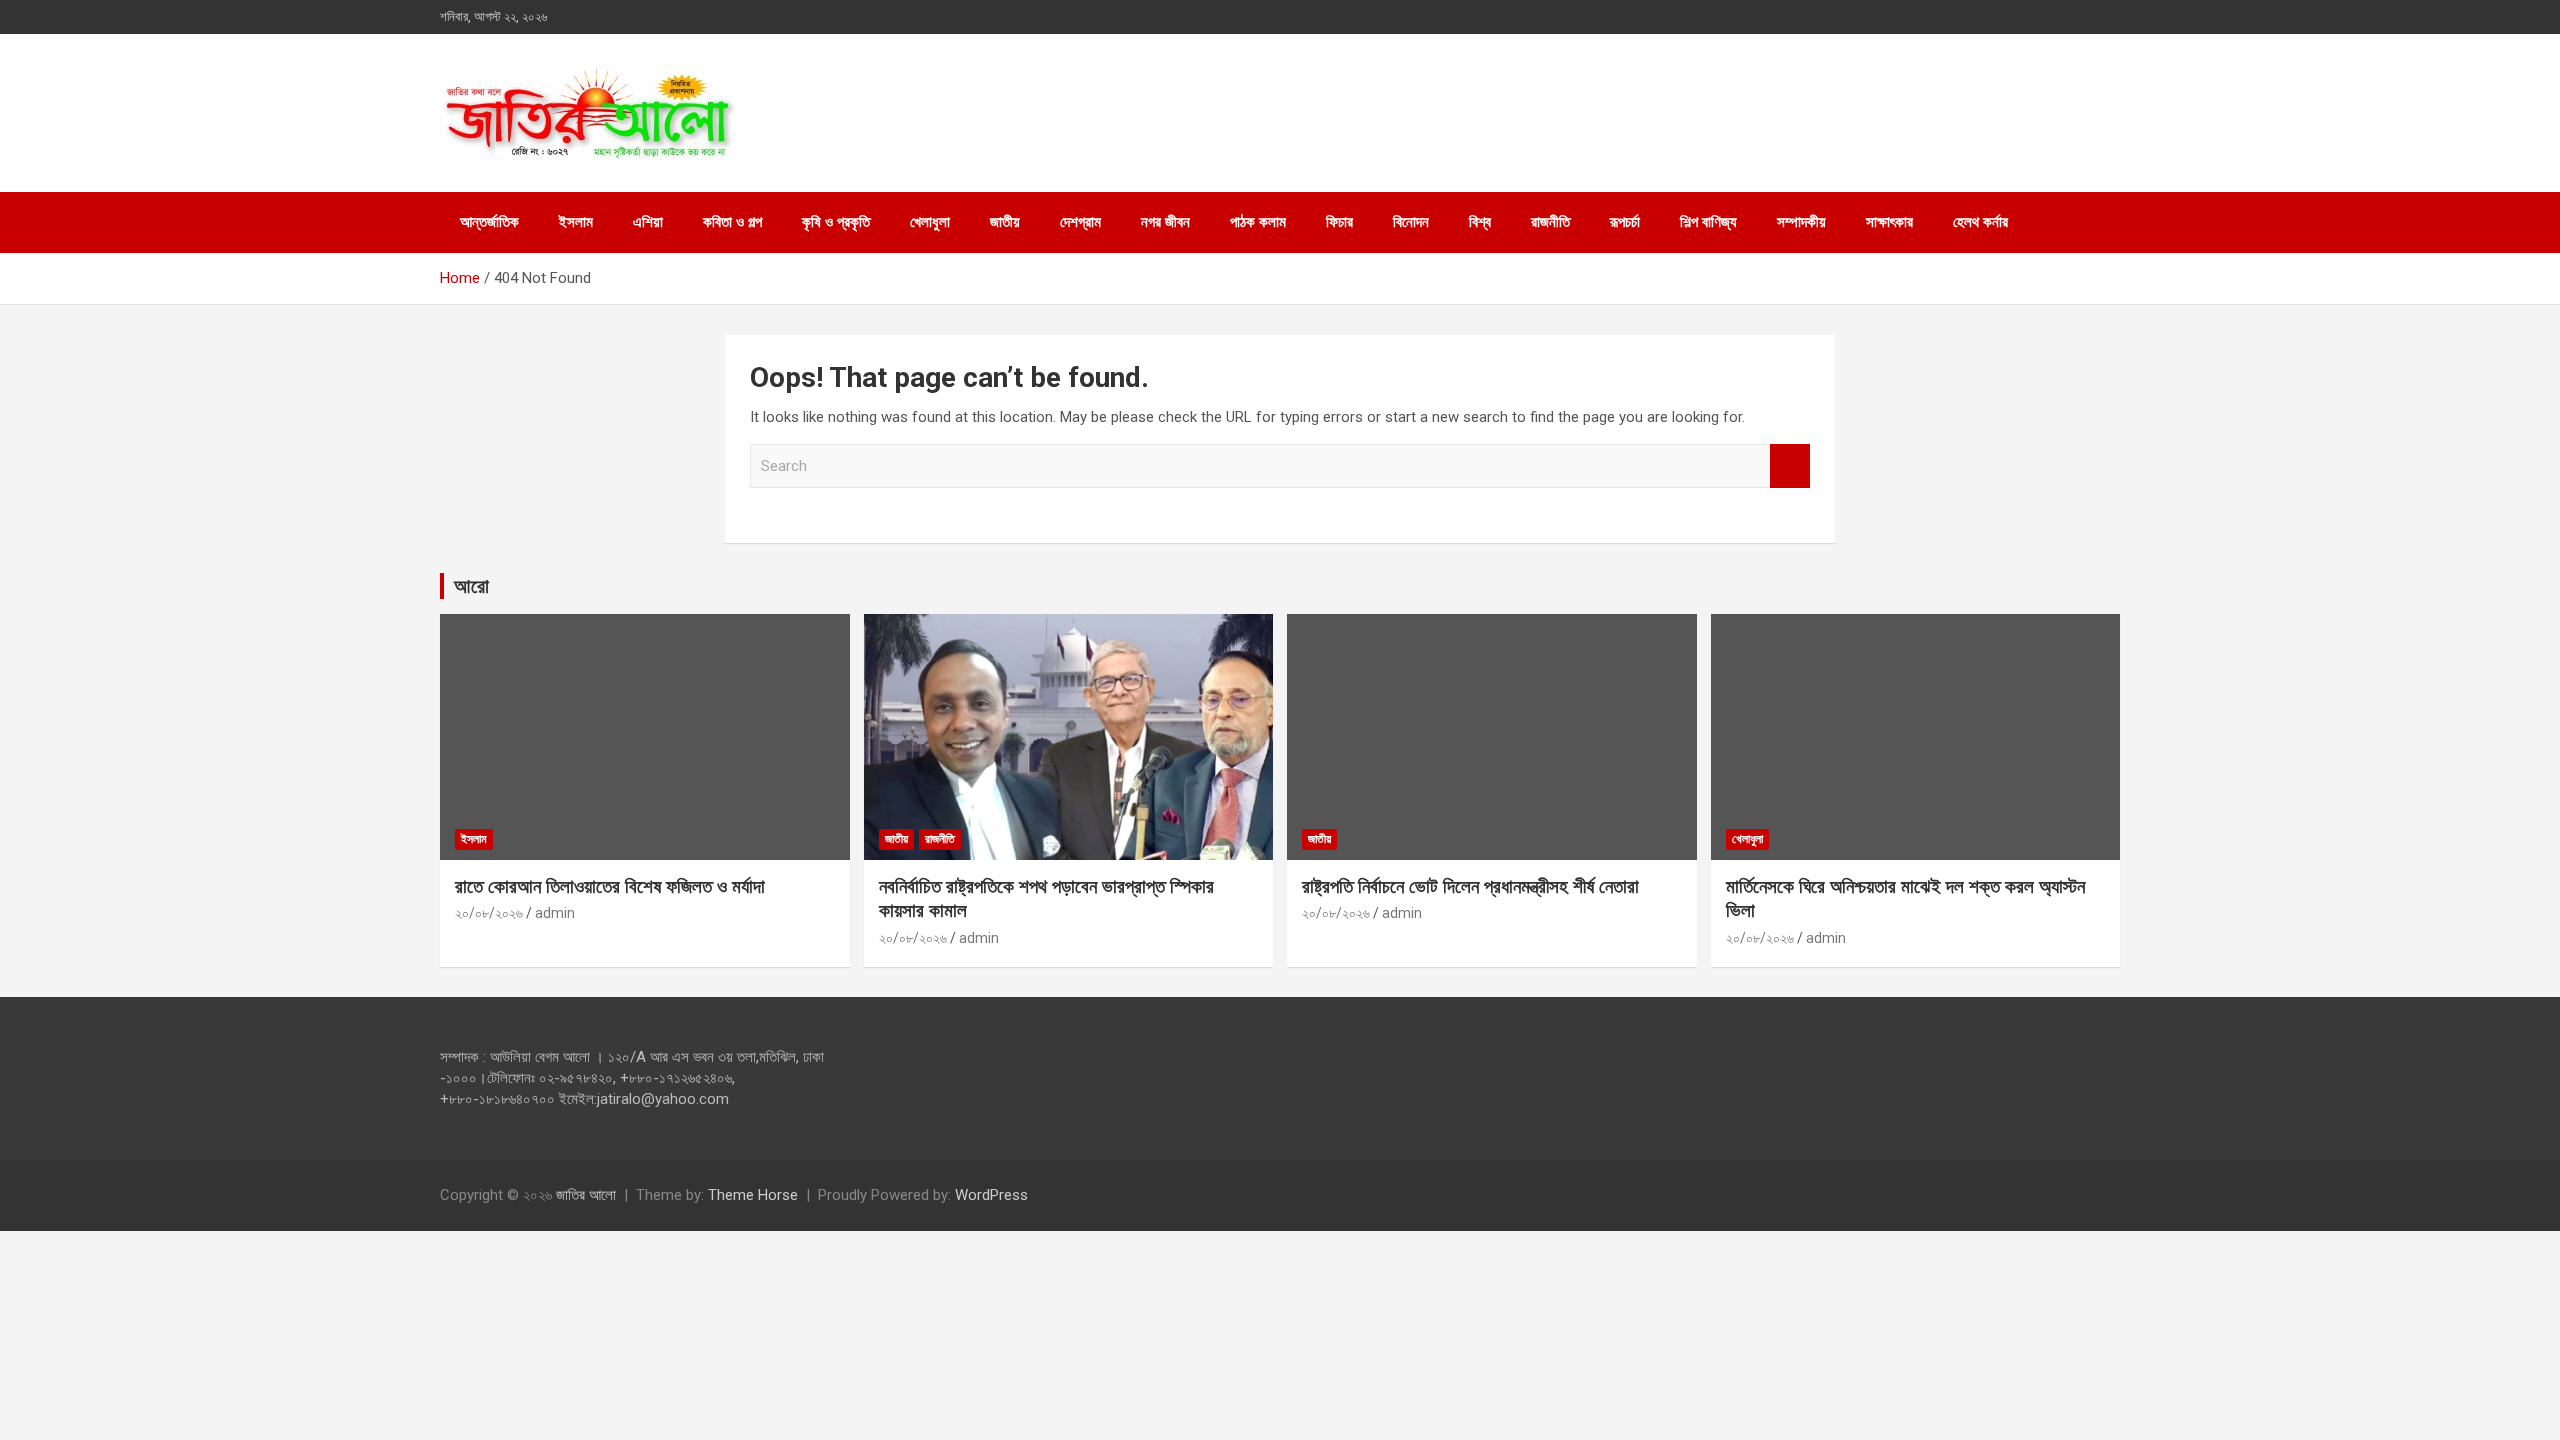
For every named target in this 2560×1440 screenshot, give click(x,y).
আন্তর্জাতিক (489, 222)
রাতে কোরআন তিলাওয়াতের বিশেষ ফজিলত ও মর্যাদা (610, 886)
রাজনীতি (1550, 222)
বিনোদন (1411, 222)
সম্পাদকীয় (1801, 222)
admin (555, 913)
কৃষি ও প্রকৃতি (836, 222)
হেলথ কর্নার (1980, 222)
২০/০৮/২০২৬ (489, 913)
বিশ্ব (1480, 222)
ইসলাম (576, 222)
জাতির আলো (586, 1195)
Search (1790, 466)
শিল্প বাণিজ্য (1708, 222)
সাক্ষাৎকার (1889, 222)
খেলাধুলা (930, 222)
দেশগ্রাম (1080, 222)
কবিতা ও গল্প (732, 222)
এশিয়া (648, 222)
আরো (471, 586)
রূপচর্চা (1625, 222)
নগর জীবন (1165, 222)
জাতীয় (1005, 222)
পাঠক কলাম (1258, 222)
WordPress (991, 1195)
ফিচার (1339, 222)
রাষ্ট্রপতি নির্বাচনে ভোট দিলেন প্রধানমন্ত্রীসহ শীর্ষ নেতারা (1470, 886)
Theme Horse (753, 1195)
